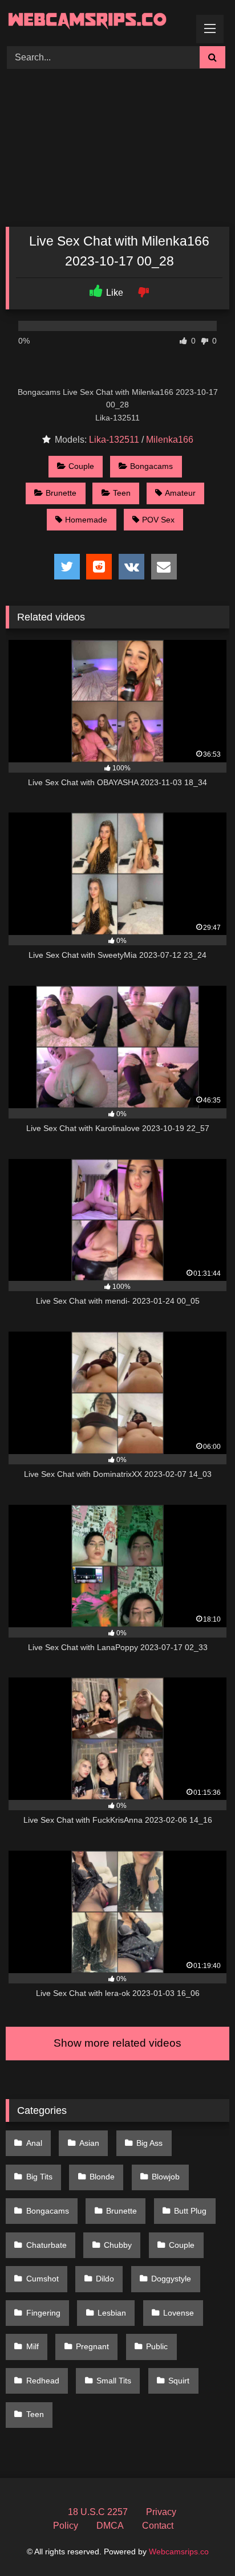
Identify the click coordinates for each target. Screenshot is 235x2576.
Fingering (43, 2313)
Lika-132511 (114, 440)
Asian (89, 2143)
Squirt (179, 2381)
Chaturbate (46, 2245)
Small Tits (114, 2381)
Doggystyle (171, 2279)
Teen (122, 493)
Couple (81, 466)
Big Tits (39, 2177)
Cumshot (42, 2279)
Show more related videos (117, 2043)
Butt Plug (190, 2211)
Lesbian (112, 2313)
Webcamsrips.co (179, 2551)
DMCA (110, 2526)
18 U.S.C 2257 (98, 2512)
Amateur (180, 493)
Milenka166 (170, 440)
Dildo (105, 2279)
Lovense (179, 2313)
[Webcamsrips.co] (96, 21)
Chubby (118, 2245)
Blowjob (166, 2177)
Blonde (102, 2177)
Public (157, 2346)
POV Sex (158, 520)
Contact (158, 2526)
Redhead (43, 2381)
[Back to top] (200, 2542)
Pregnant (92, 2346)
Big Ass (149, 2143)
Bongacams (151, 466)
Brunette (61, 493)
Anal (34, 2143)
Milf (33, 2346)
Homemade (86, 520)
